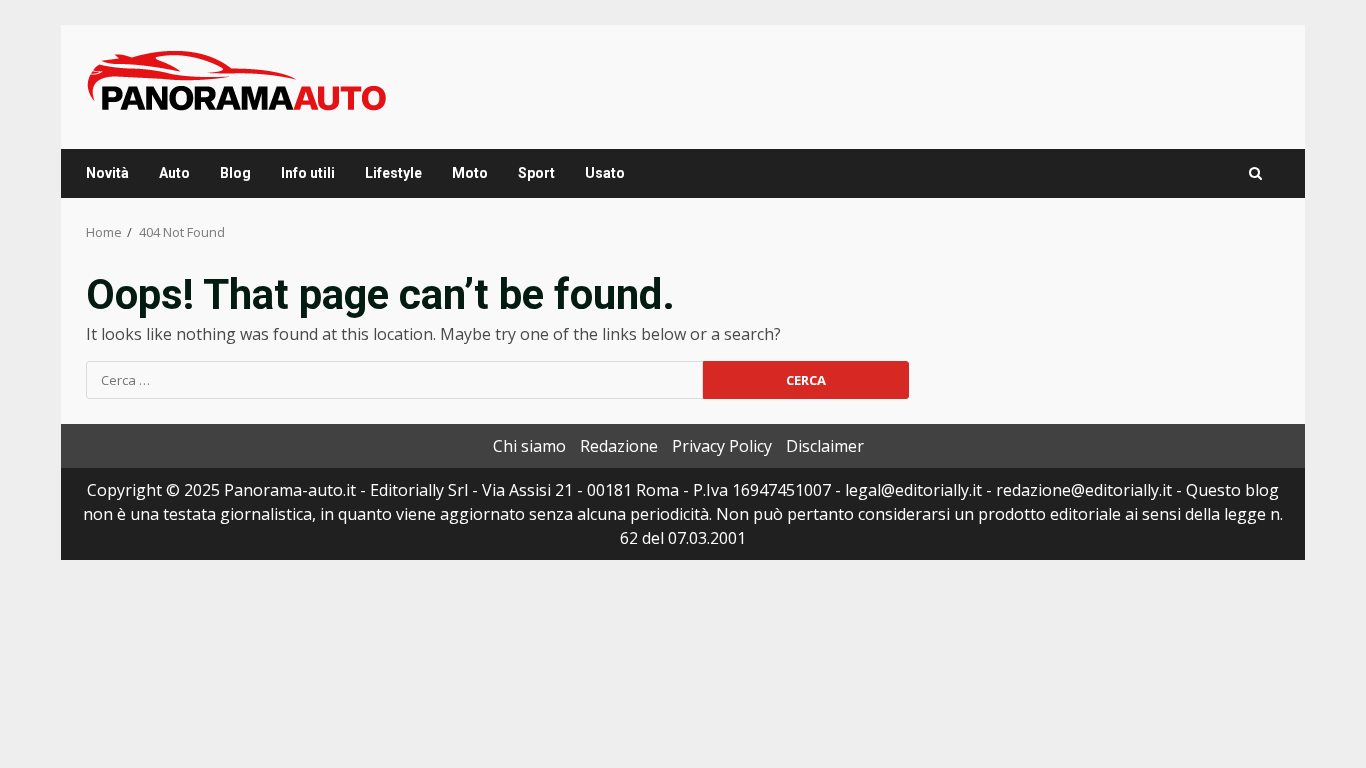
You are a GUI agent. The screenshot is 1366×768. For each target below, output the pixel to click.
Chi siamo (529, 446)
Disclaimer (825, 446)
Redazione (619, 446)
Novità (107, 173)
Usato (605, 173)
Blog (235, 173)
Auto (174, 173)
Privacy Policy (722, 446)
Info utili (308, 173)
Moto (470, 173)
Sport (536, 173)
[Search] (1255, 173)
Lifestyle (393, 173)
